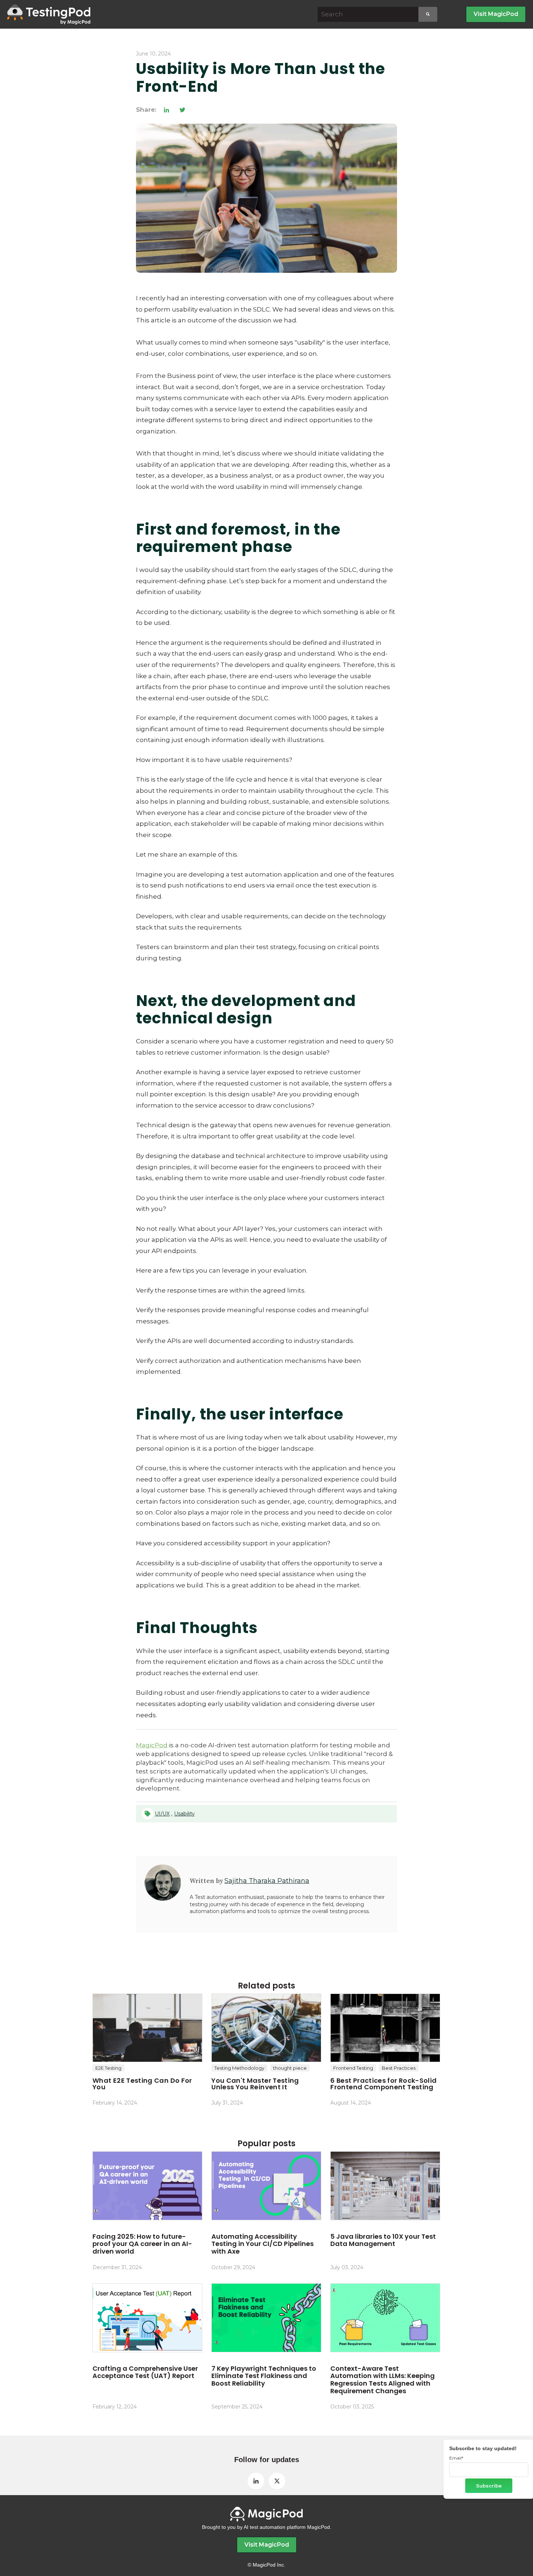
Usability (184, 1814)
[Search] (428, 14)
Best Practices (399, 2068)
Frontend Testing (353, 2068)
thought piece (290, 2068)
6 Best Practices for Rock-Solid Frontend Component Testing (383, 2084)
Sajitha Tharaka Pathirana (267, 1881)
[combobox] (368, 14)
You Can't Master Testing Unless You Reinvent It (255, 2084)
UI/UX (162, 1814)
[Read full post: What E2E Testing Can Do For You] (147, 2028)
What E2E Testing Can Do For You (142, 2084)
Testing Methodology (239, 2068)
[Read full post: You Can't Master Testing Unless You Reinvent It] (266, 2028)
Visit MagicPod (496, 14)
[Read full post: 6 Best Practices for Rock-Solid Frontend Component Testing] (385, 2028)
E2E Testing (108, 2068)
